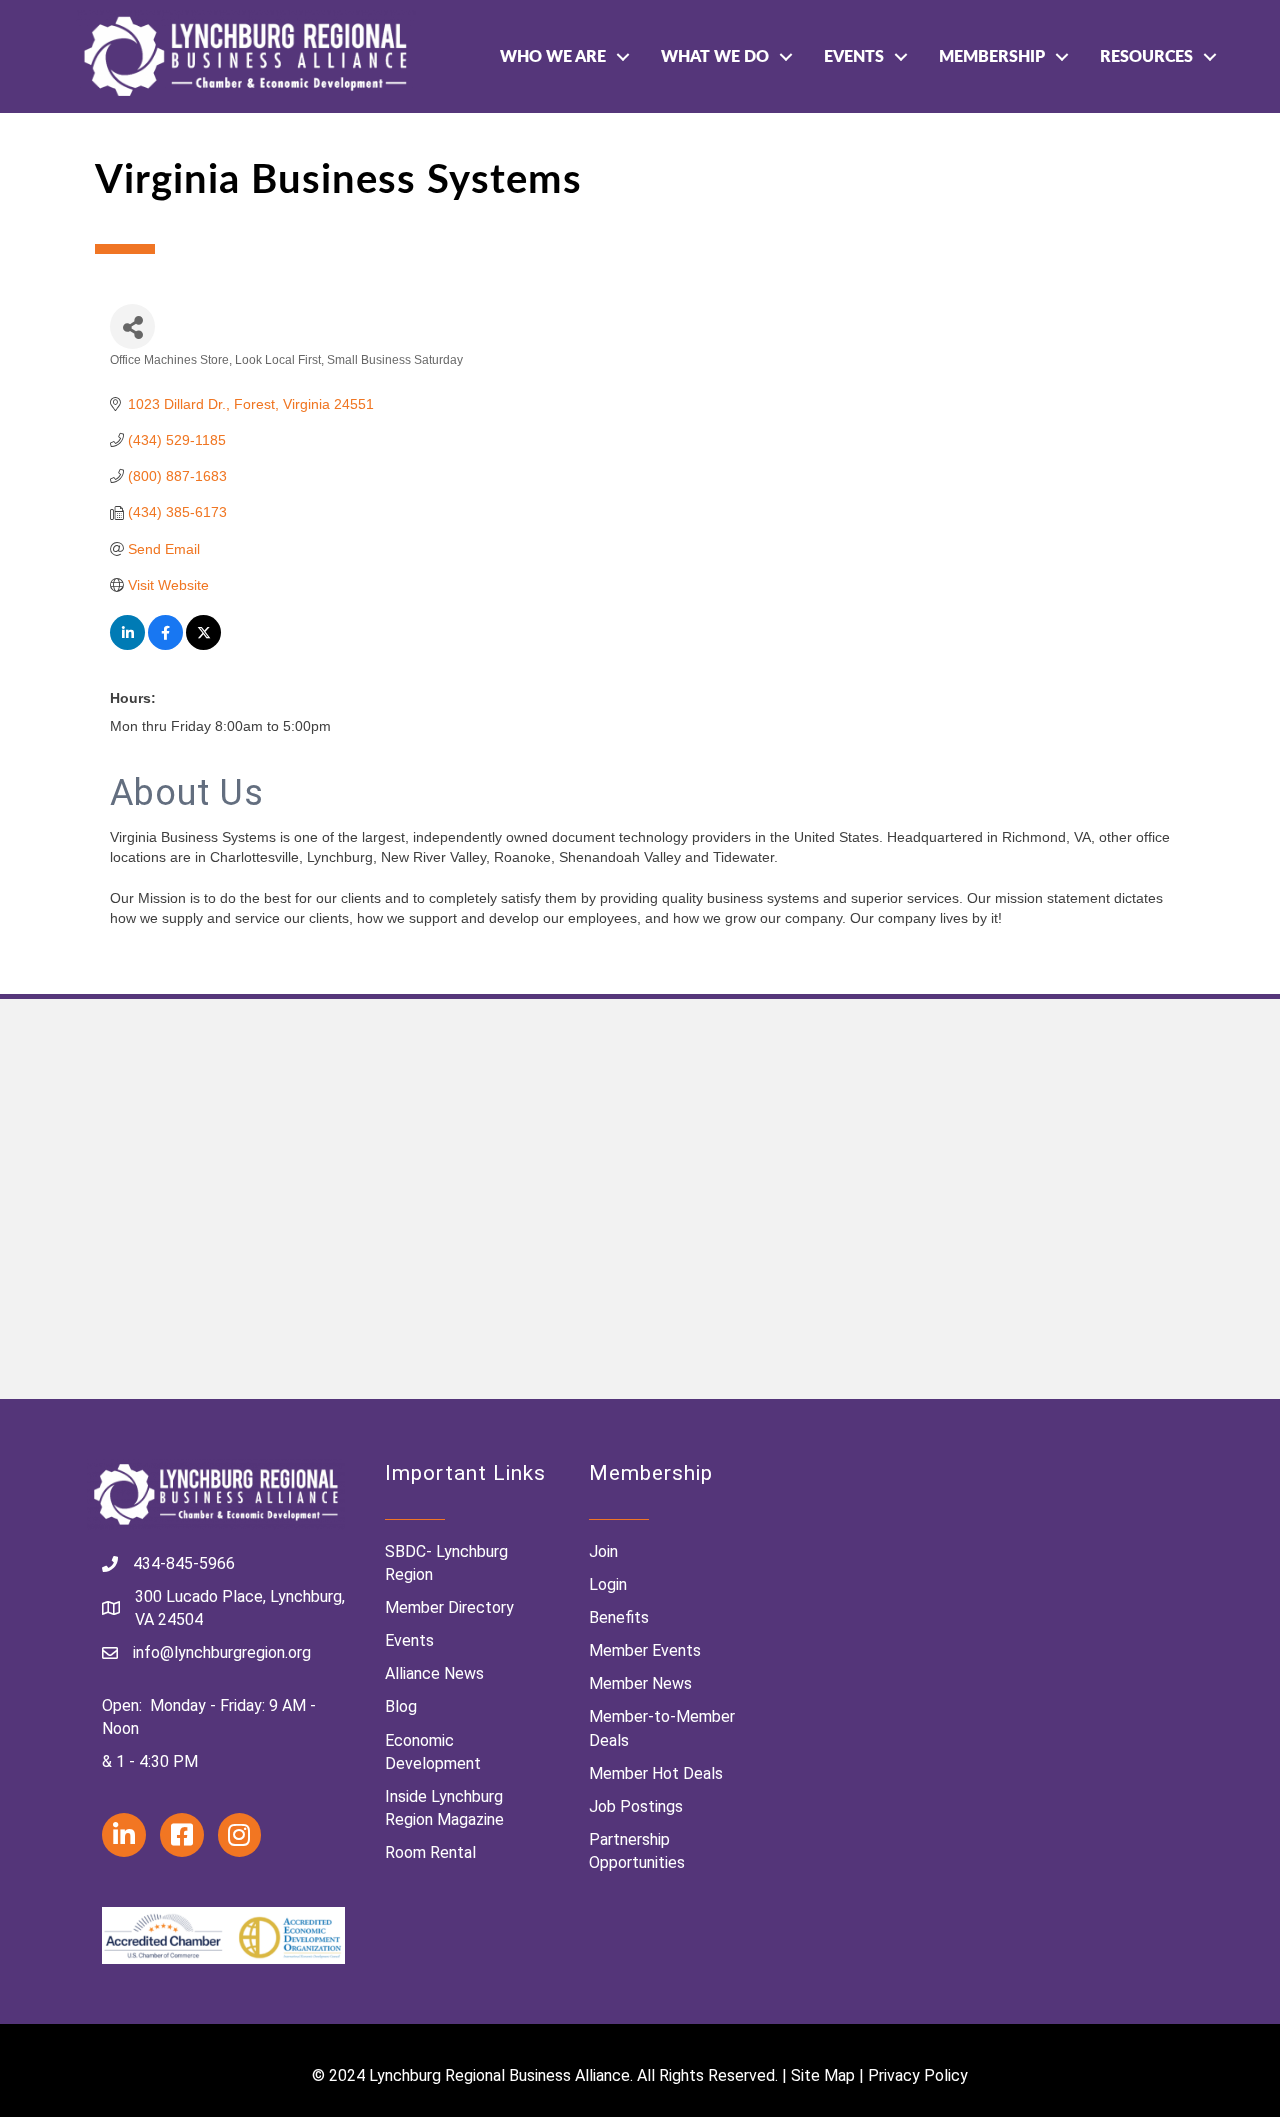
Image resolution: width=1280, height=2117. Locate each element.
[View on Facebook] (165, 645)
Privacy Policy (918, 2075)
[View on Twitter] (203, 645)
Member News (640, 1683)
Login (608, 1584)
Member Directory (449, 1607)
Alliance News (434, 1673)
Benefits (619, 1617)
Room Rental (430, 1852)
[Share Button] (132, 326)
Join (603, 1551)
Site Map (823, 2075)
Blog (401, 1706)
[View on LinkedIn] (127, 645)
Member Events (645, 1650)
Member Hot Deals (656, 1773)
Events (854, 57)
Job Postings (636, 1806)
